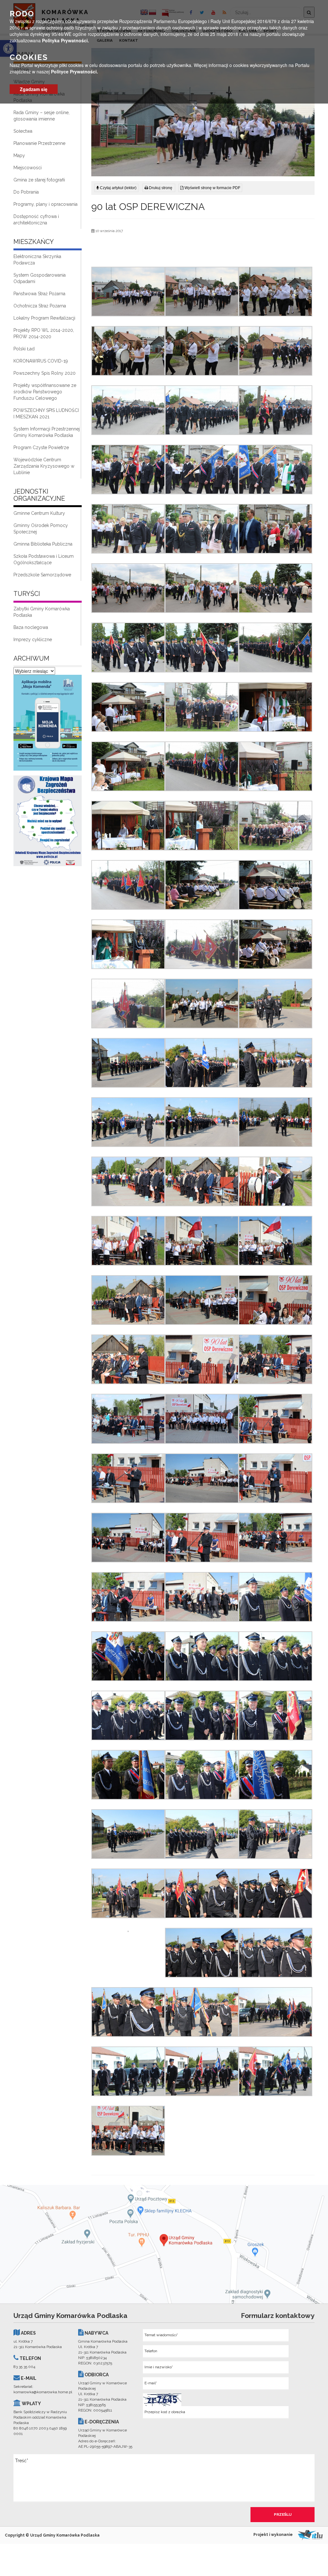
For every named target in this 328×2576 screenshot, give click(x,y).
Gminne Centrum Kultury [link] (39, 513)
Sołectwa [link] (23, 131)
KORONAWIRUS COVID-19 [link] (41, 361)
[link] (48, 724)
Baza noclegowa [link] (31, 627)
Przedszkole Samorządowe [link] (42, 575)
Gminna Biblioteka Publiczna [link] (43, 544)
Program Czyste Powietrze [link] (41, 447)
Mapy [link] (19, 155)
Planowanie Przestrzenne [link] (39, 143)
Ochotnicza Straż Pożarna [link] (40, 306)
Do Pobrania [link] (26, 192)
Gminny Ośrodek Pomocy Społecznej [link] (41, 529)
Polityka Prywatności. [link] (66, 40)
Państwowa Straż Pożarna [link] (39, 294)
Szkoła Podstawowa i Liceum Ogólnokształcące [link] (44, 559)
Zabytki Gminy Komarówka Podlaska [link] (42, 612)
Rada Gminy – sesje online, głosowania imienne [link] (41, 116)
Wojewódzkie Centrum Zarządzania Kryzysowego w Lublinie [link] (44, 466)
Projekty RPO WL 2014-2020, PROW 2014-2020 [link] (44, 333)
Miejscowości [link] (28, 168)
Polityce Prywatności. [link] (74, 71)
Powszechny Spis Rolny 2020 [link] (45, 373)
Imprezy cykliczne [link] (33, 640)
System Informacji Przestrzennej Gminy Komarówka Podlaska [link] (47, 432)
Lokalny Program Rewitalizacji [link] (44, 318)
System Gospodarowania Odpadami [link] (40, 278)
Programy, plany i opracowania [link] (45, 204)
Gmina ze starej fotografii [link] (39, 180)
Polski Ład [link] (24, 349)
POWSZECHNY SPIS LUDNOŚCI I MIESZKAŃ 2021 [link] (46, 414)
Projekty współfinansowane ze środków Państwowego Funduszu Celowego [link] (45, 392)
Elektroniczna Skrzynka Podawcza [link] (37, 260)
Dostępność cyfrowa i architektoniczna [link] (36, 220)
